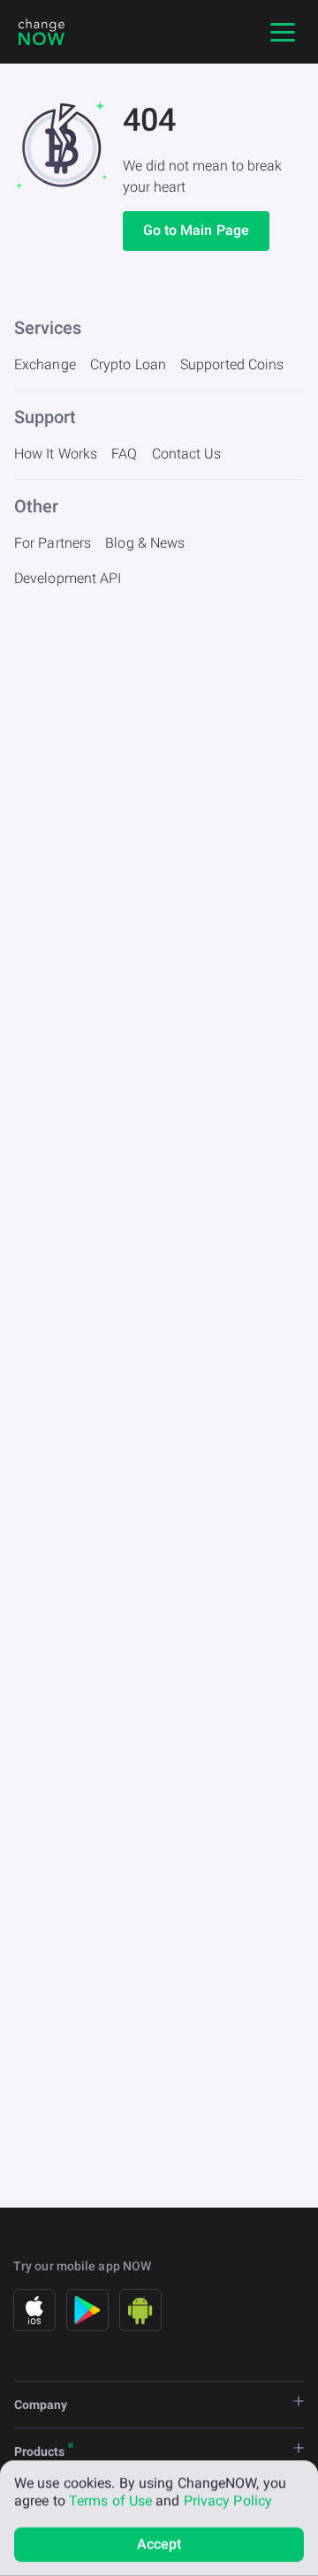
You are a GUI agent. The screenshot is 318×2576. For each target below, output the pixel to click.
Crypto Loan (128, 364)
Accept (159, 2544)
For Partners (53, 543)
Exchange (45, 364)
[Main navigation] (283, 32)
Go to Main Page (197, 230)
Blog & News (145, 543)
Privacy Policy (228, 2500)
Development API (68, 578)
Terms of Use (110, 2500)
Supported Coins (232, 364)
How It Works (56, 454)
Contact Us (187, 454)
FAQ (124, 454)
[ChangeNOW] (42, 32)
